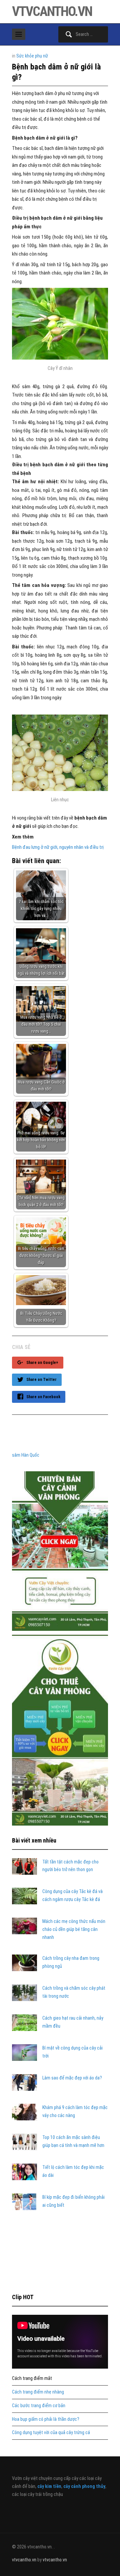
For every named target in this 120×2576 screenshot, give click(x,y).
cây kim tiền (49, 2486)
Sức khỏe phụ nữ (32, 56)
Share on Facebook (43, 1397)
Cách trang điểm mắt (32, 2378)
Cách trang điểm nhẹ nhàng (38, 2392)
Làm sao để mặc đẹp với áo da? (72, 2078)
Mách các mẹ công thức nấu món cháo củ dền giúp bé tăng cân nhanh (74, 1929)
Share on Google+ (42, 1363)
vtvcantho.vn (52, 11)
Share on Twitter (41, 1380)
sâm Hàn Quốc (26, 1455)
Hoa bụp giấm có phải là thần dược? (46, 2419)
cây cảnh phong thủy (84, 2486)
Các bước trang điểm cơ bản (39, 2406)
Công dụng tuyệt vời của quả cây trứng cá (51, 2432)
